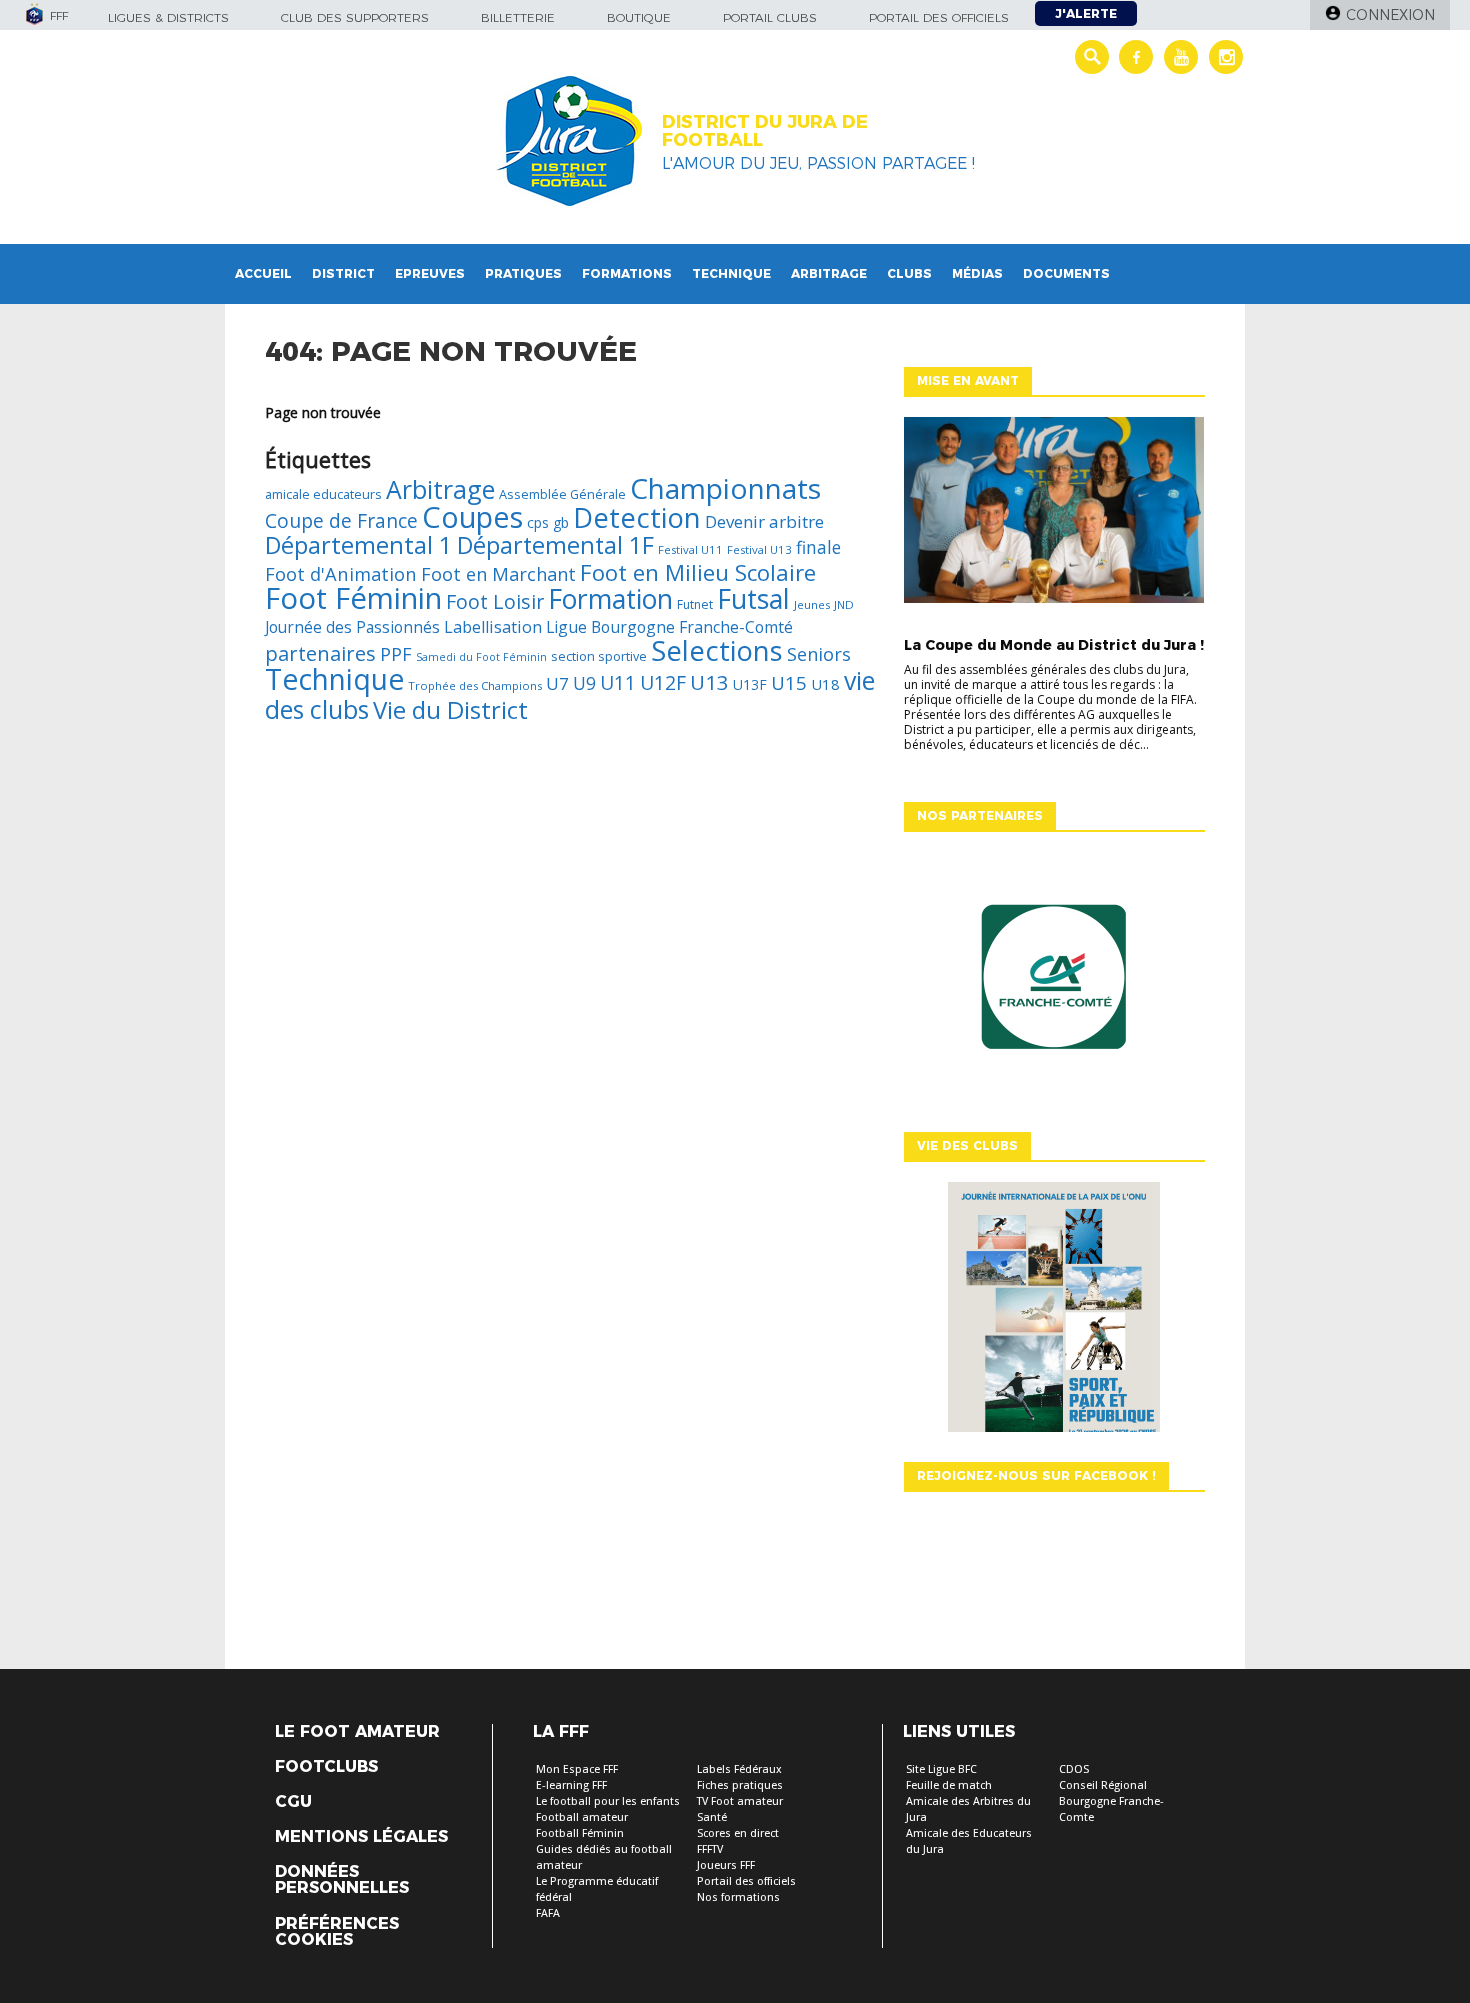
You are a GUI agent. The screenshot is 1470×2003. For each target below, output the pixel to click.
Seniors (819, 654)
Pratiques (523, 273)
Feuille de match (949, 1785)
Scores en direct (738, 1833)
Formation (610, 599)
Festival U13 (759, 549)
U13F (750, 684)
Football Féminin (580, 1833)
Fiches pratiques (740, 1785)
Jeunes (812, 604)
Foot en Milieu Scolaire (698, 572)
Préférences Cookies (337, 1932)
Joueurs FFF (726, 1865)
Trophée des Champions (475, 685)
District (343, 273)
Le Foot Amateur (357, 1732)
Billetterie (518, 17)
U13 (709, 682)
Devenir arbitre (764, 521)
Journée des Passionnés (352, 627)
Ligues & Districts (168, 17)
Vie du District (450, 709)
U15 (789, 682)
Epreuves (430, 273)
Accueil (263, 273)
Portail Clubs (770, 17)
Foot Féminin (353, 598)
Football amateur (582, 1817)
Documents (1066, 273)
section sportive (599, 656)
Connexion (1390, 15)
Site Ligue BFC (941, 1769)
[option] (1054, 982)
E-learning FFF (571, 1785)
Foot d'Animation (341, 573)
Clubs (909, 273)
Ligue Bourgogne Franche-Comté (669, 627)
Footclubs (326, 1767)
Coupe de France (341, 520)
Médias (977, 273)
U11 (618, 683)
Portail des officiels (939, 17)
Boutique (639, 17)
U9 (584, 683)
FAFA (548, 1913)
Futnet (695, 604)
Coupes (472, 516)
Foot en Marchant (498, 574)
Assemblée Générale (562, 494)
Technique (731, 273)
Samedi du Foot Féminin (481, 657)
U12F (663, 682)
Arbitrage (829, 273)
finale (818, 547)
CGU (293, 1802)
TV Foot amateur (740, 1801)
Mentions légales (361, 1837)
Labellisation (493, 627)
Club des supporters (355, 17)
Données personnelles (342, 1880)
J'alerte (1086, 13)
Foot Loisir (495, 601)
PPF (396, 654)
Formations (627, 273)
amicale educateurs (323, 494)
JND (844, 604)
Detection (637, 517)
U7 (557, 683)
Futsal (753, 599)
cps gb (548, 522)
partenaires (320, 653)
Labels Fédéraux (739, 1769)
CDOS (1074, 1769)
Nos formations (738, 1897)
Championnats (725, 488)
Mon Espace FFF (577, 1769)
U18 (825, 684)
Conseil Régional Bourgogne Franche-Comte (1111, 1801)
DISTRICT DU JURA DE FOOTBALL (765, 131)
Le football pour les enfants (608, 1801)
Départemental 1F (555, 545)
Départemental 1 (359, 545)
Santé (712, 1817)
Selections (717, 650)
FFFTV (710, 1849)
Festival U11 (690, 549)
